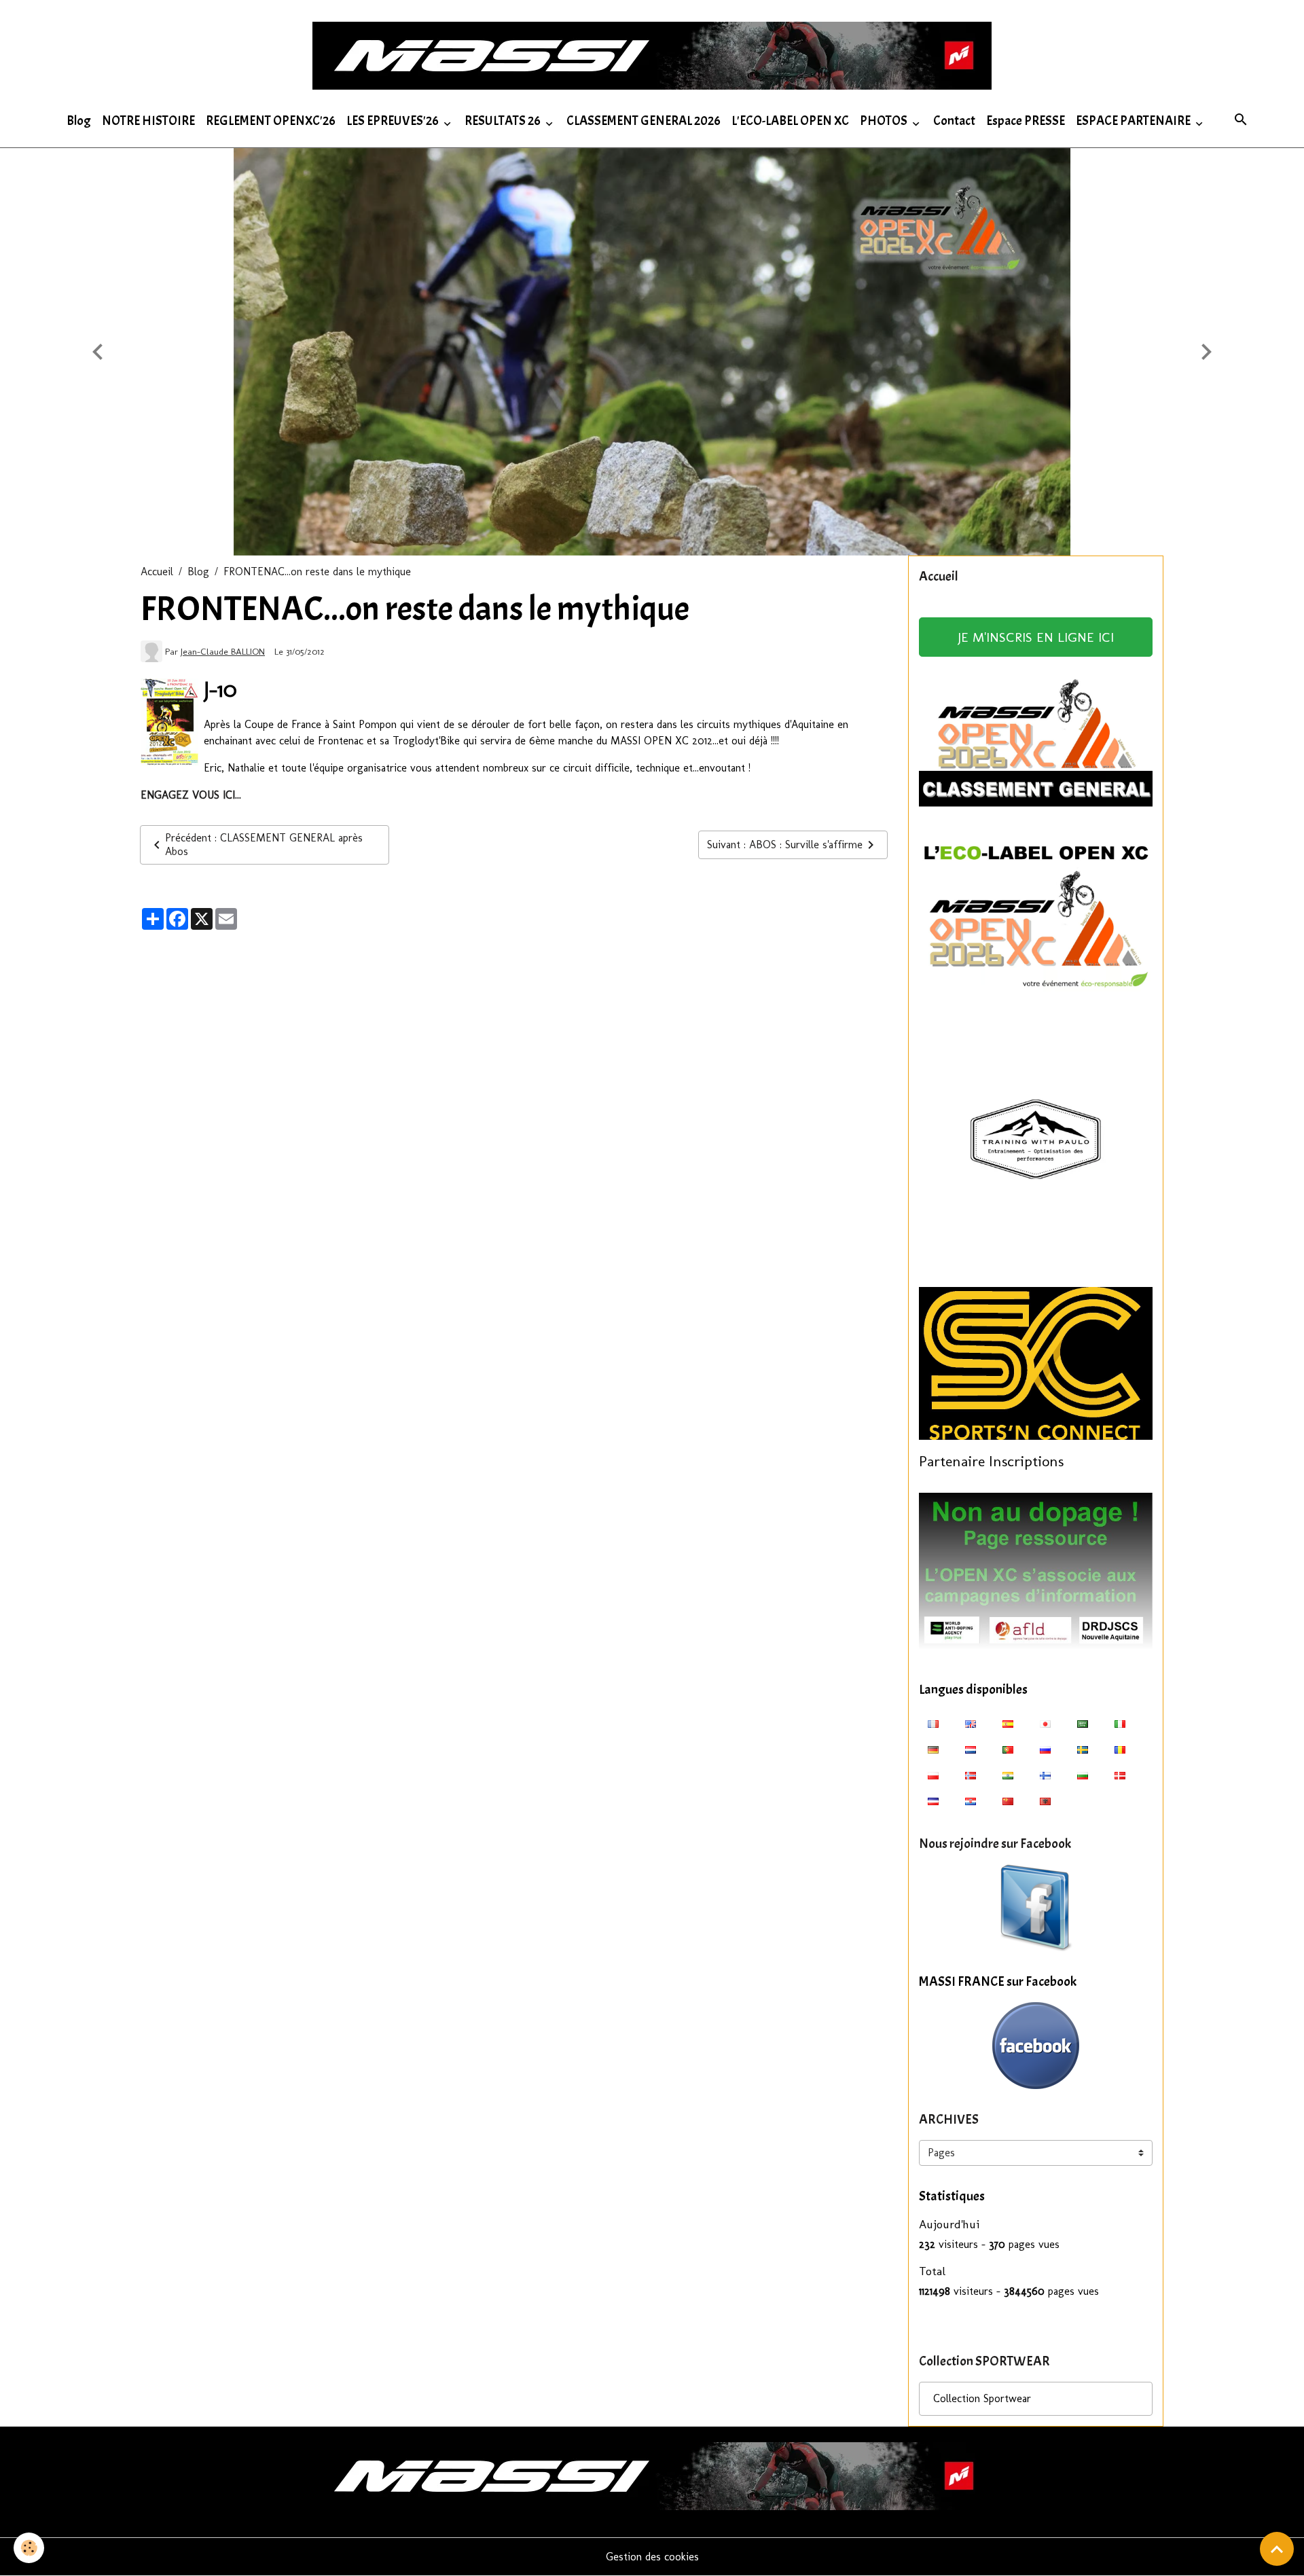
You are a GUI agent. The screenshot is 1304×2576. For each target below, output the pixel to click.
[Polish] (933, 1775)
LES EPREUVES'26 (394, 121)
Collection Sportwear (982, 2398)
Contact (954, 121)
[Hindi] (1008, 1775)
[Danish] (1120, 1775)
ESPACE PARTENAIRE (1134, 121)
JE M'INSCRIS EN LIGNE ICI (1036, 637)
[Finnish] (1045, 1775)
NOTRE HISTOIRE (148, 121)
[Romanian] (1120, 1749)
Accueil (157, 572)
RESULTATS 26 (504, 121)
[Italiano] (1120, 1723)
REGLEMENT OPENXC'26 (271, 121)
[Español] (1008, 1723)
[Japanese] (1045, 1723)
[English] (971, 1723)
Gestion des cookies (652, 2557)
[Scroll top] (1277, 2549)
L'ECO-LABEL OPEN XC (790, 121)
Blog (79, 121)
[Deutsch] (933, 1749)
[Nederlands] (971, 1749)
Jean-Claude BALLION (223, 651)
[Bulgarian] (1083, 1775)
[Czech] (933, 1800)
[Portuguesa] (1008, 1749)
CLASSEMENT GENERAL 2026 (644, 121)
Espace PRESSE (1026, 121)
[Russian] (1045, 1749)
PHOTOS (885, 121)
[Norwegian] (971, 1775)
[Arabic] (1083, 1723)
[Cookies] (29, 2548)
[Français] (933, 1723)
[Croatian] (971, 1800)
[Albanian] (1045, 1800)
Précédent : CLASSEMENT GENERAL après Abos (264, 845)
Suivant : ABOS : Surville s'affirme (785, 845)
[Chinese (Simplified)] (1008, 1800)
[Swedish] (1083, 1749)
